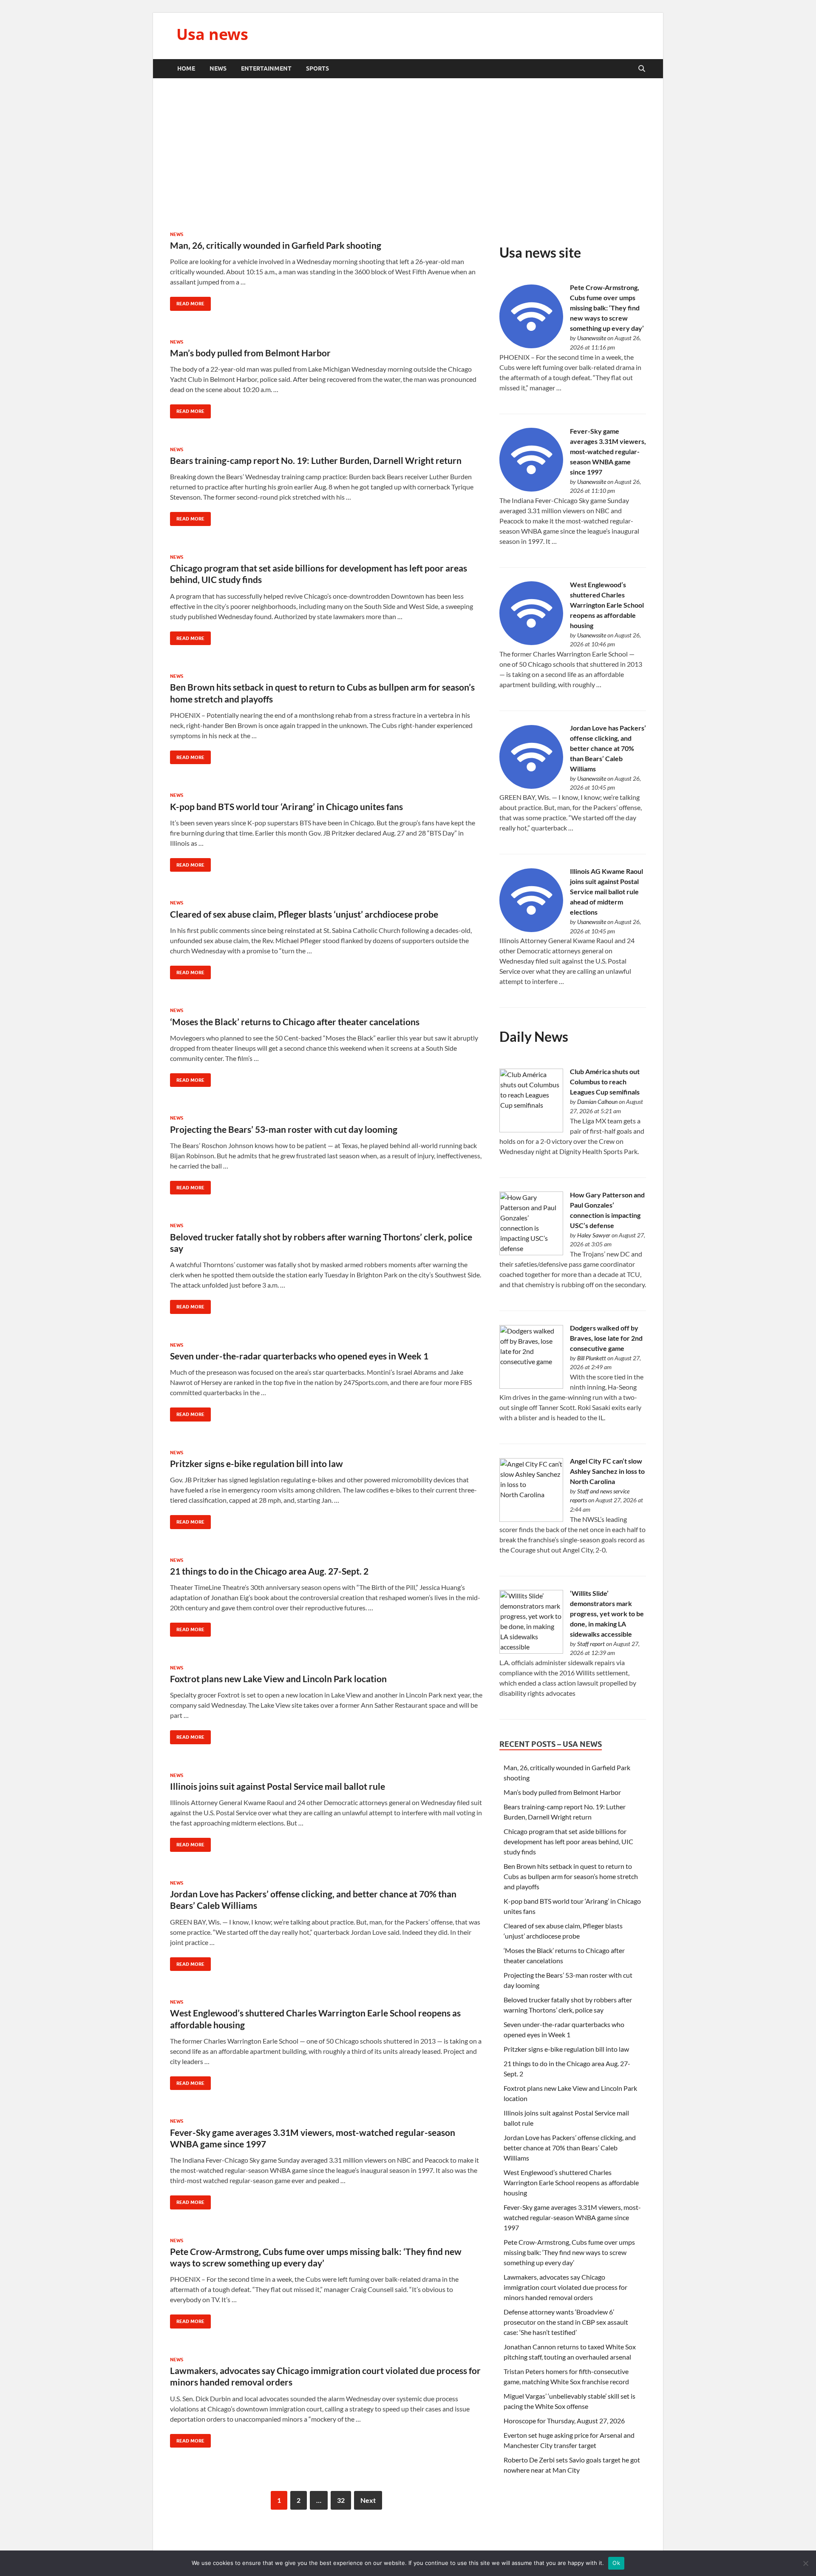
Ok (616, 2563)
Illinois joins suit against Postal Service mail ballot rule (278, 1786)
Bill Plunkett (592, 1358)
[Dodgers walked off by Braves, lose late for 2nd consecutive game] (531, 1386)
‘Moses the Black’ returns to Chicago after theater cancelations (295, 1022)
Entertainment (266, 68)
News (218, 68)
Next (368, 2500)
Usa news (212, 34)
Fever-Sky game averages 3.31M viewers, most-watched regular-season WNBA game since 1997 (608, 451)
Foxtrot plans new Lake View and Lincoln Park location (278, 1679)
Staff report (591, 1644)
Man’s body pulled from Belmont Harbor (250, 353)
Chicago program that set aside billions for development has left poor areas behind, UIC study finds (568, 1841)
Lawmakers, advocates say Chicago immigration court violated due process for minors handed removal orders (565, 2287)
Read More (187, 302)
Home (186, 68)
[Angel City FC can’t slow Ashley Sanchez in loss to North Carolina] (531, 1519)
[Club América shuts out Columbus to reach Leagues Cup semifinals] (531, 1130)
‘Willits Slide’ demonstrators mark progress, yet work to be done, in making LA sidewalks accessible (607, 1614)
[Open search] (642, 69)
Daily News (534, 1036)
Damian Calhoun (597, 1102)
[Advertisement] (408, 155)
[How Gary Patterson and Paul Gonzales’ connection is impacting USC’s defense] (531, 1252)
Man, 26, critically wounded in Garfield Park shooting (276, 245)
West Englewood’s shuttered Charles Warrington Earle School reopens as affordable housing (607, 605)
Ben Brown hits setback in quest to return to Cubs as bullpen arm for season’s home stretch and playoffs (571, 1876)
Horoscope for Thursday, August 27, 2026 (564, 2421)
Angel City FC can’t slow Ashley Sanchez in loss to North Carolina (607, 1471)
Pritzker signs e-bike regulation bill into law (256, 1463)
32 (341, 2500)
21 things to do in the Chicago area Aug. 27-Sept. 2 (269, 1571)
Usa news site (540, 252)
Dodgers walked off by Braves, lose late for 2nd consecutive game (606, 1338)
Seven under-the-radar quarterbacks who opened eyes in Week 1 (299, 1356)
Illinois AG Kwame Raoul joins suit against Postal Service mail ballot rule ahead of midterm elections (606, 891)
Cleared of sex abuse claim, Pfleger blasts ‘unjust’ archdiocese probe (304, 914)
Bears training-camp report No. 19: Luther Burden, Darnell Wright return (316, 460)
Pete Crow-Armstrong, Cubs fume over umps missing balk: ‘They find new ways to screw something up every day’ (607, 308)
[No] (805, 2563)
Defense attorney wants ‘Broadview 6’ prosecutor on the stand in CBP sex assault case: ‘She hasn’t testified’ (566, 2322)
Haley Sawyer (594, 1235)
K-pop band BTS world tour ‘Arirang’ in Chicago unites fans (286, 806)
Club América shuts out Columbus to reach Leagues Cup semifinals (605, 1082)
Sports (317, 68)
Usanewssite (592, 338)
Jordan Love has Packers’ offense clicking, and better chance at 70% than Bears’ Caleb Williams (608, 748)
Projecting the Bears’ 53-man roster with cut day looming (284, 1129)
